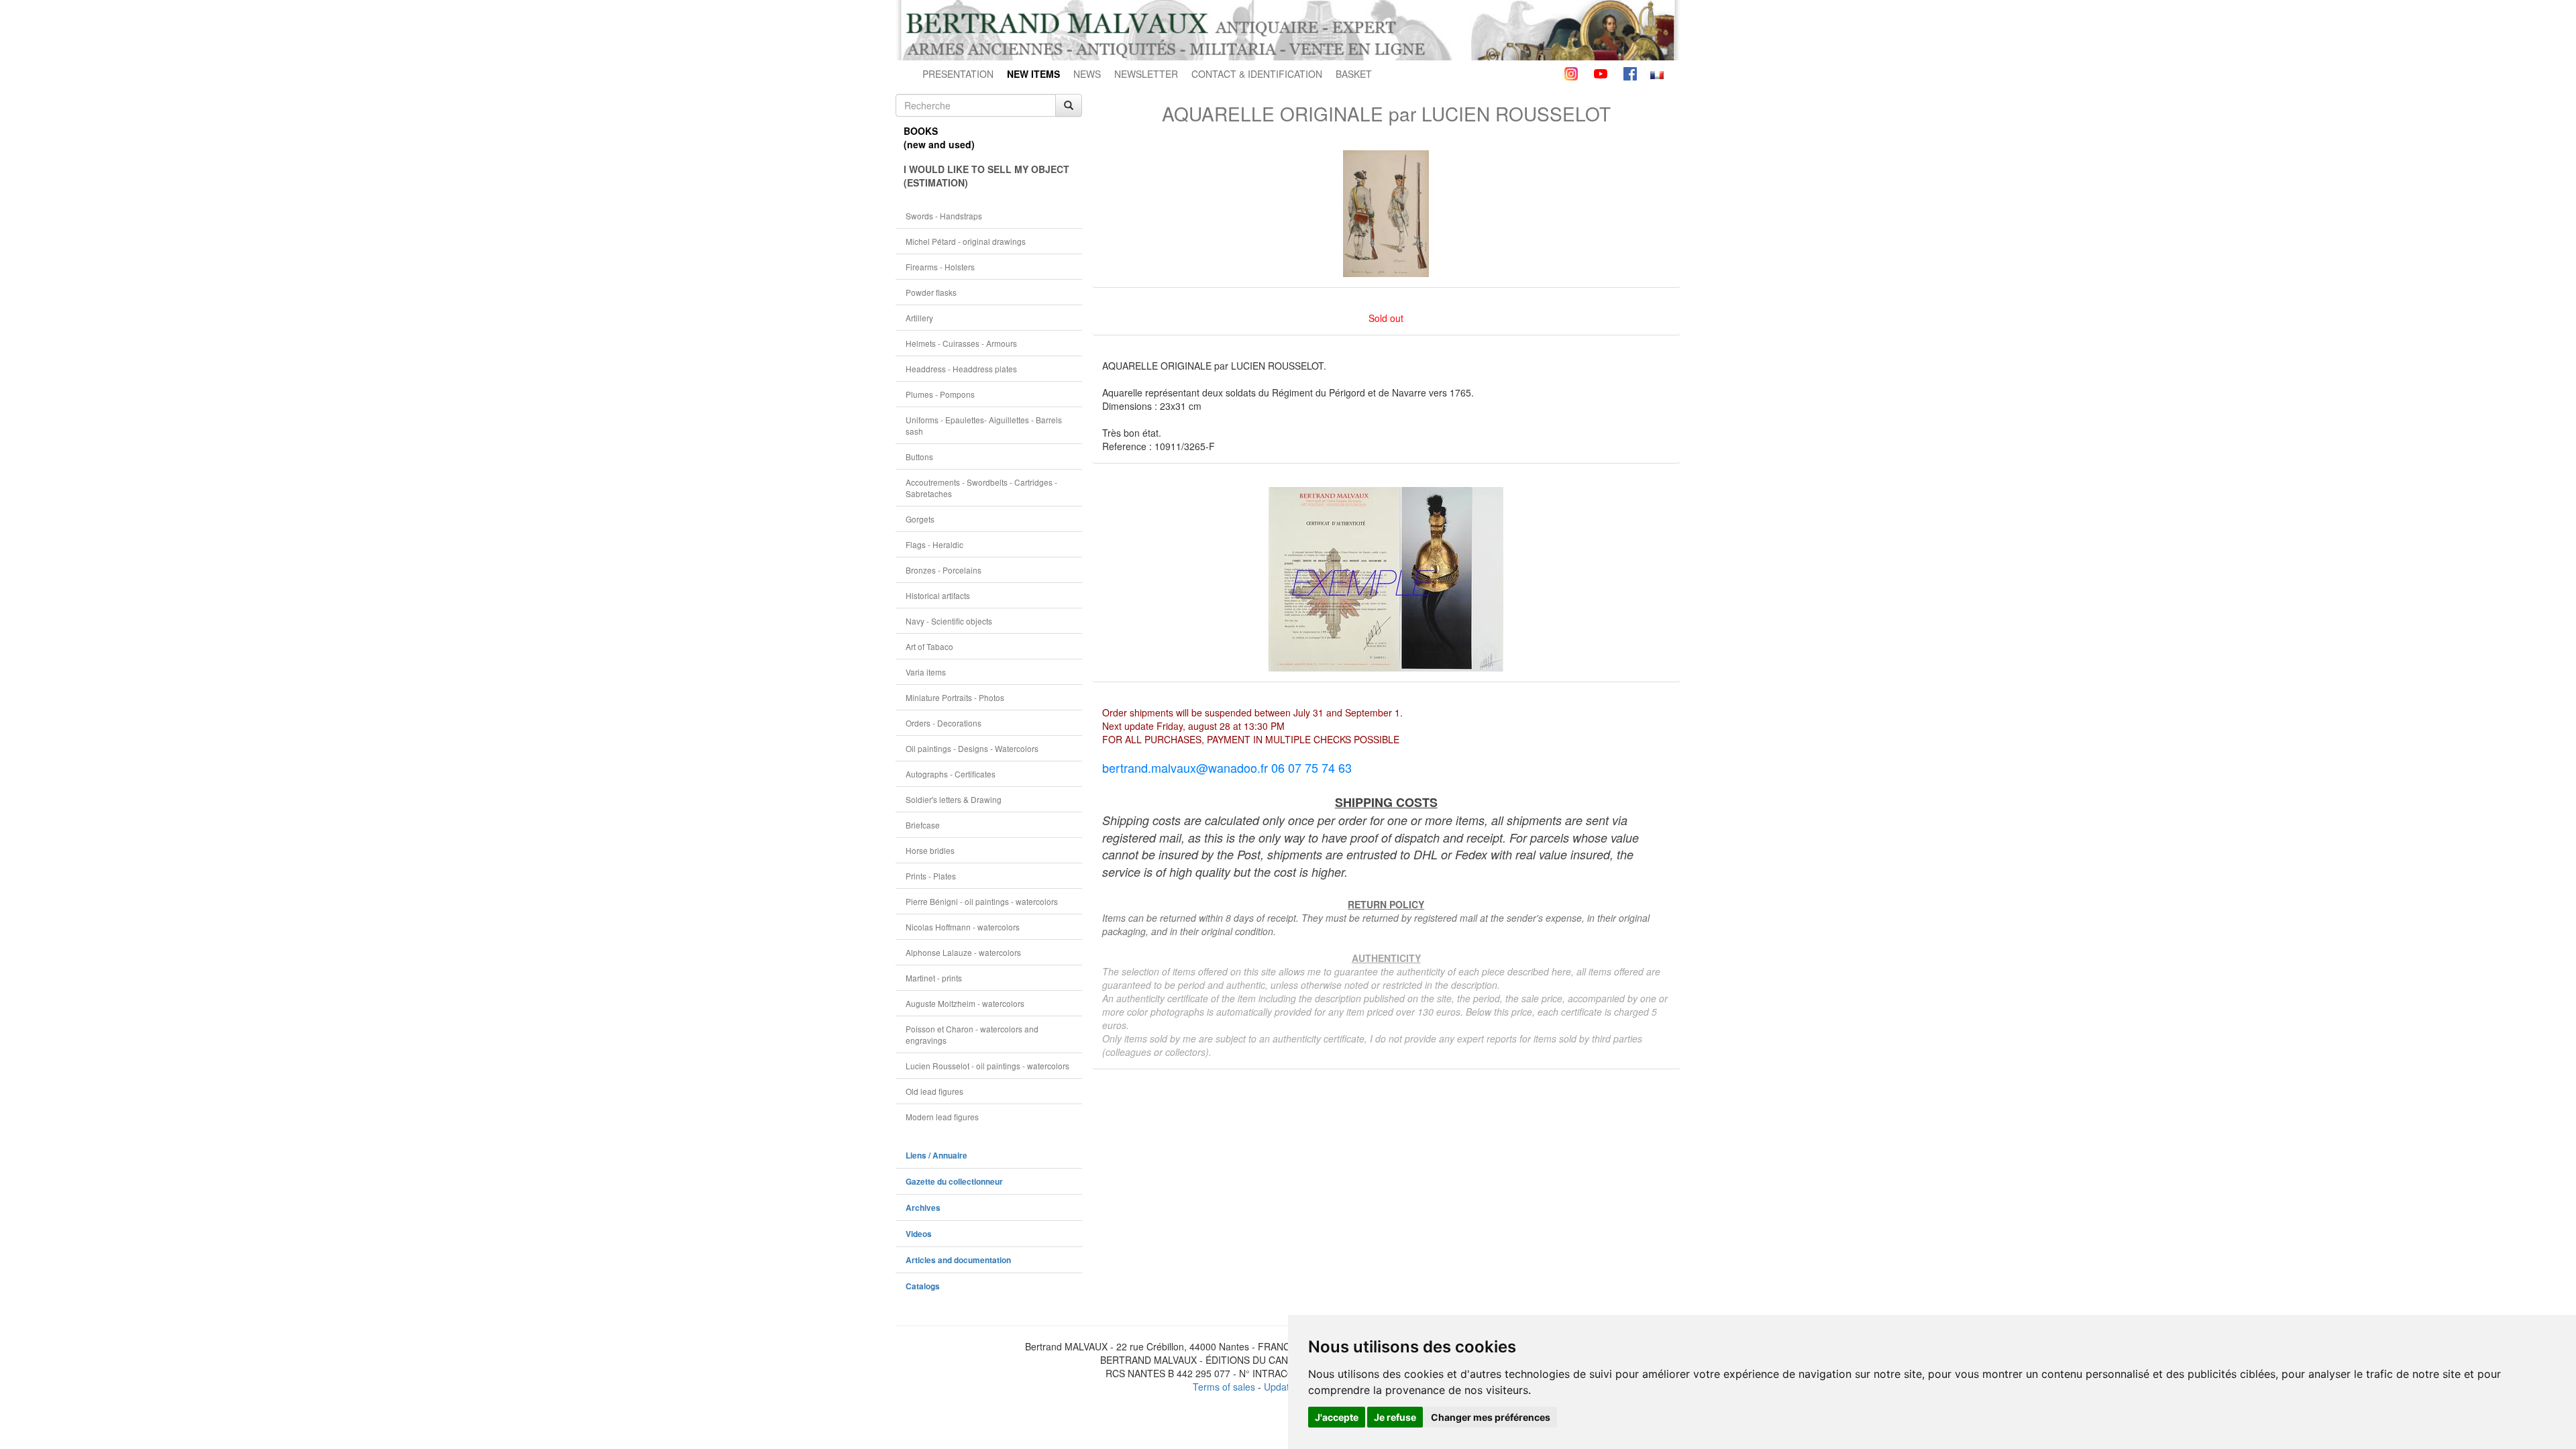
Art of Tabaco (929, 646)
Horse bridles (930, 850)
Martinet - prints (934, 978)
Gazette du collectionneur (954, 1182)
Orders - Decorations (944, 723)
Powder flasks (931, 292)
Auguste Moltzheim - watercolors (965, 1003)
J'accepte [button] (1337, 1417)
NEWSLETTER (1146, 74)
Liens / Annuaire (936, 1156)
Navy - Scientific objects (949, 621)
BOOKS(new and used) (939, 138)
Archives (923, 1208)
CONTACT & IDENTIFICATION (1257, 74)
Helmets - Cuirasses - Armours (961, 343)
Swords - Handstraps (944, 216)
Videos (919, 1234)
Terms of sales (1224, 1387)
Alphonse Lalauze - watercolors (963, 952)
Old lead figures (934, 1091)
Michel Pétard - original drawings (966, 241)
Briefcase (923, 825)
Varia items (926, 672)
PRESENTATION (958, 74)
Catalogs (923, 1286)
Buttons (919, 457)
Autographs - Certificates (951, 774)
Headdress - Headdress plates (961, 369)
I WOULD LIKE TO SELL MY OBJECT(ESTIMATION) (986, 176)
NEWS (1087, 74)
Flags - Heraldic (934, 544)
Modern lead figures (942, 1117)
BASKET (1354, 74)
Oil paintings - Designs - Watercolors (972, 748)
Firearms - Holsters (940, 267)
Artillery (919, 318)
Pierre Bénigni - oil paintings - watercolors (982, 901)
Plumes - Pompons (940, 394)
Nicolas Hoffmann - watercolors (963, 927)
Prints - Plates (931, 876)
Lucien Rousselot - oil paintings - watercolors (987, 1066)
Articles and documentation (958, 1260)
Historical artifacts (938, 595)
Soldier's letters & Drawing (954, 799)
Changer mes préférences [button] (1491, 1417)
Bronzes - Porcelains (944, 570)
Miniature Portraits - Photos (955, 697)
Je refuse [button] (1395, 1417)
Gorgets (920, 519)
